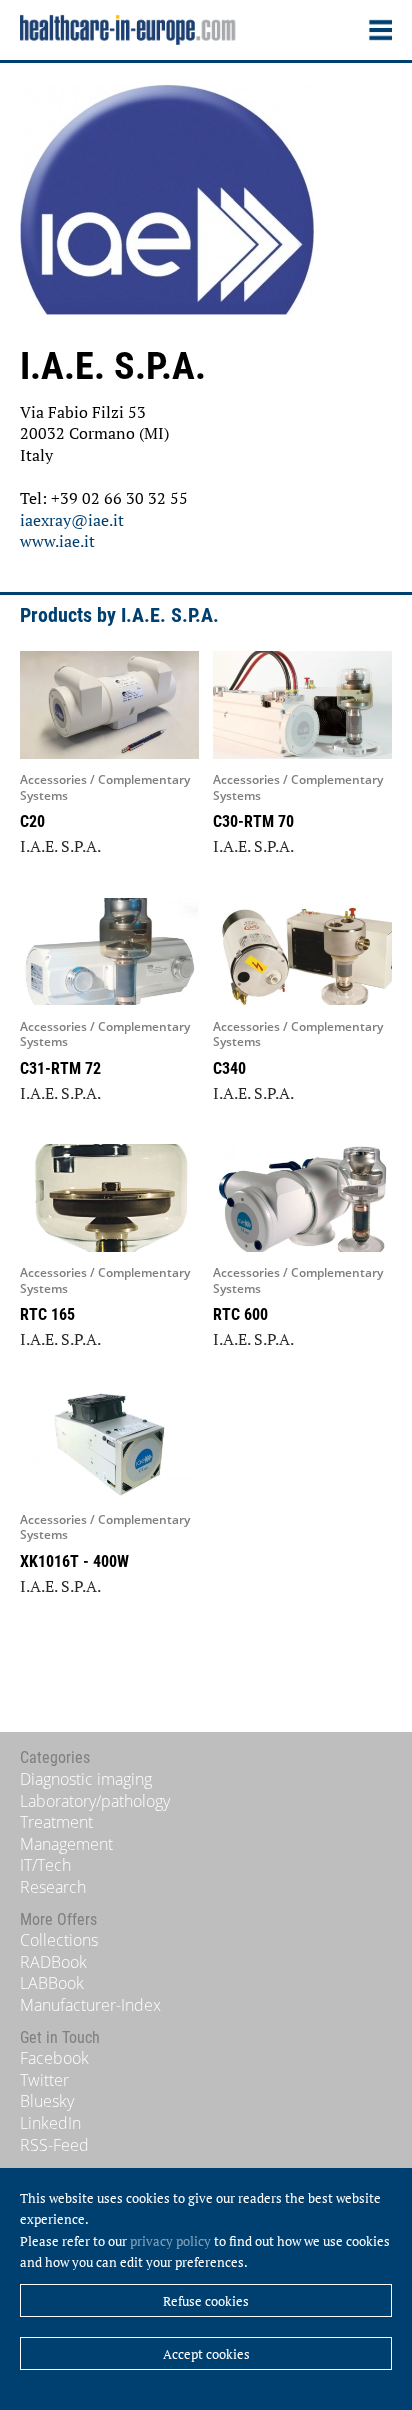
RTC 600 (240, 1314)
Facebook (54, 2058)
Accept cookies (206, 2354)
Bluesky (47, 2101)
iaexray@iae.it (72, 520)
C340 (229, 1068)
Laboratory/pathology (95, 1801)
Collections (59, 1940)
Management (66, 1844)
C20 (32, 821)
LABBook (52, 1983)
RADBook (53, 1962)
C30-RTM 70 (253, 821)
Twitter (44, 2080)
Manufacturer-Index (90, 2005)
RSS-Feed (54, 2145)
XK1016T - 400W (74, 1561)
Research (53, 1887)
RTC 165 (47, 1314)
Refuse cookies (206, 2301)
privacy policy (170, 2241)
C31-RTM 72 (60, 1068)
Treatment (56, 1822)
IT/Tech (45, 1865)
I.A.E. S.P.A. (60, 846)
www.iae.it (57, 541)
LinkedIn (50, 2123)
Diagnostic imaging (86, 1779)
